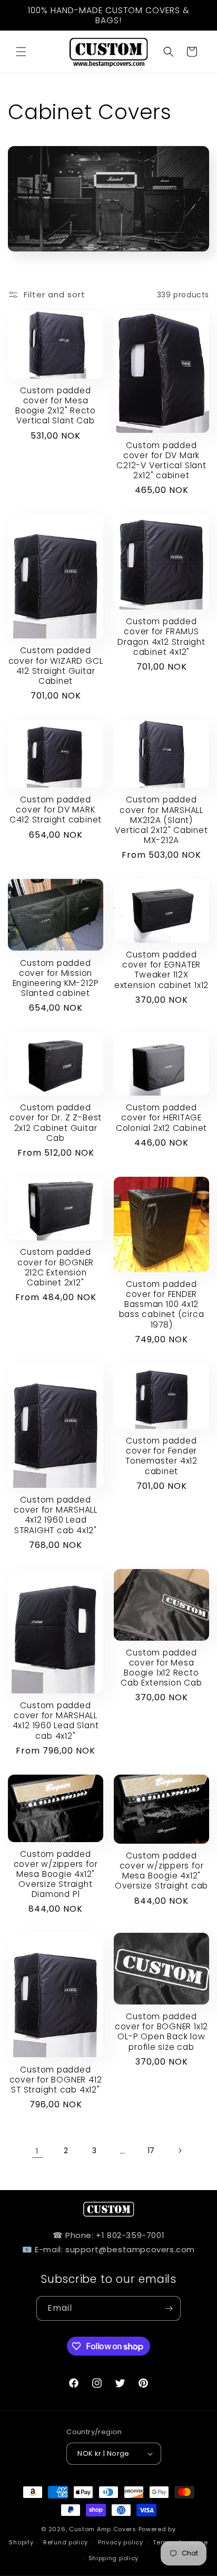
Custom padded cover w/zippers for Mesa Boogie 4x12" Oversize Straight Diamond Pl (56, 1874)
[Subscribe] (169, 2308)
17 (151, 2151)
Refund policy (66, 2542)
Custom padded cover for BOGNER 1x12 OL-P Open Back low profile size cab (161, 2032)
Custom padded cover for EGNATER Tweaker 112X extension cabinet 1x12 (161, 970)
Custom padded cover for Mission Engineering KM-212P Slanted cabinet (56, 978)
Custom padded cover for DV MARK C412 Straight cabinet (56, 810)
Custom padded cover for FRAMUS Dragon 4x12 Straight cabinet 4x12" (161, 637)
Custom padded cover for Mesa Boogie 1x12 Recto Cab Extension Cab (161, 1668)
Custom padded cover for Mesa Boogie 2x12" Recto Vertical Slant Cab (56, 406)
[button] (21, 52)
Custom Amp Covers (103, 2529)
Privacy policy (121, 2542)
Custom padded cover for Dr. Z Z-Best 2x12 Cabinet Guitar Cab (56, 1123)
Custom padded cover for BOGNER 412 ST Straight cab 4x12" (56, 2080)
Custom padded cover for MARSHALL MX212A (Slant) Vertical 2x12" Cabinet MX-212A (161, 820)
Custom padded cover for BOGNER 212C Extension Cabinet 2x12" (56, 1267)
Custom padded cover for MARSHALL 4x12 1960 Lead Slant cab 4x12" (56, 1721)
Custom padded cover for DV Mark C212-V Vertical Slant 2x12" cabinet (161, 461)
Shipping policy (114, 2558)
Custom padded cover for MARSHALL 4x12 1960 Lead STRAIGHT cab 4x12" (56, 1515)
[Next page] (180, 2151)
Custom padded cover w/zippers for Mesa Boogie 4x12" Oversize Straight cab (161, 1871)
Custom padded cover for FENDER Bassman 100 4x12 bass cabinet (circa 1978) (162, 1304)
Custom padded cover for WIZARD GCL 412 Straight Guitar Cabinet (56, 666)
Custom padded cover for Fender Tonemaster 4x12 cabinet (161, 1456)
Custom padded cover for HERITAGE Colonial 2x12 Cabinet (161, 1118)
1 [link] (37, 2151)
